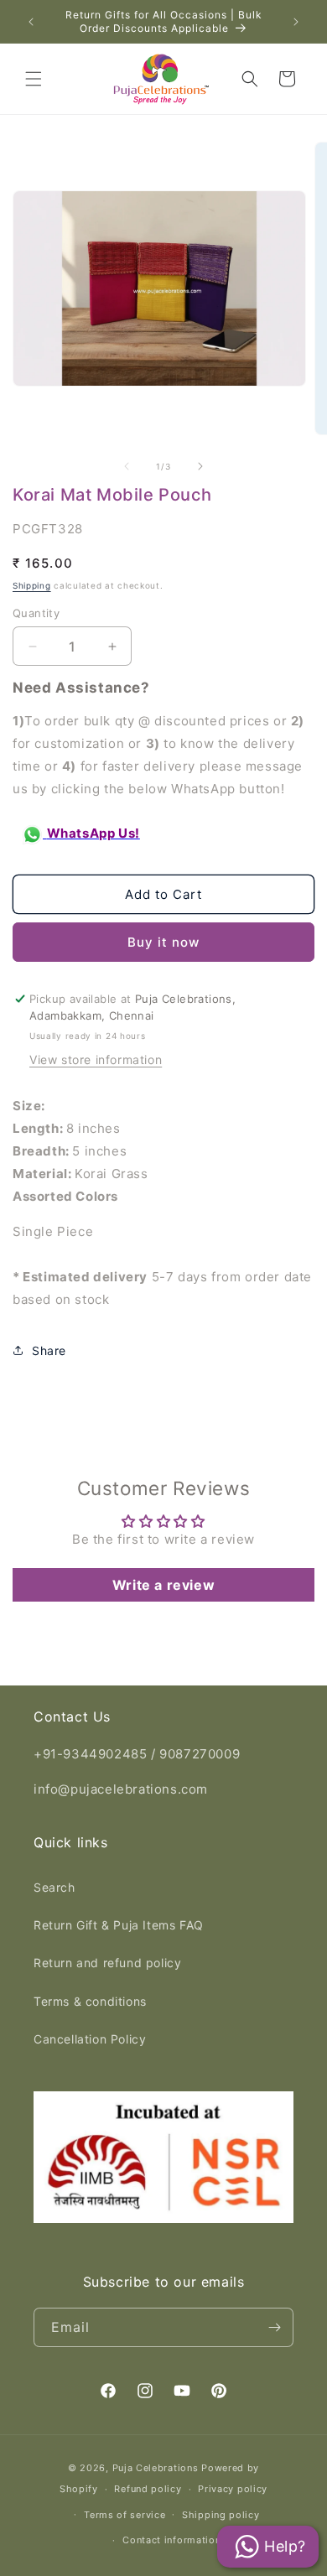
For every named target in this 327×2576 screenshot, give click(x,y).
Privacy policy (233, 2489)
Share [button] (49, 1350)
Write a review (163, 1585)
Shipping (32, 585)
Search (54, 1887)
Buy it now (163, 942)
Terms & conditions (90, 2001)
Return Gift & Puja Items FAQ (119, 1925)
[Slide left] (127, 466)
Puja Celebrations (156, 2468)
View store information (96, 1059)
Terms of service (125, 2515)
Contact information (171, 2540)
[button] (34, 79)
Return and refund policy (107, 1963)
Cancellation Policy (90, 2039)
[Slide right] (200, 466)
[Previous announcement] (31, 22)
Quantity (36, 613)
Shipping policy (221, 2515)
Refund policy (148, 2489)
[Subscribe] (274, 2327)
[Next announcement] (296, 22)
